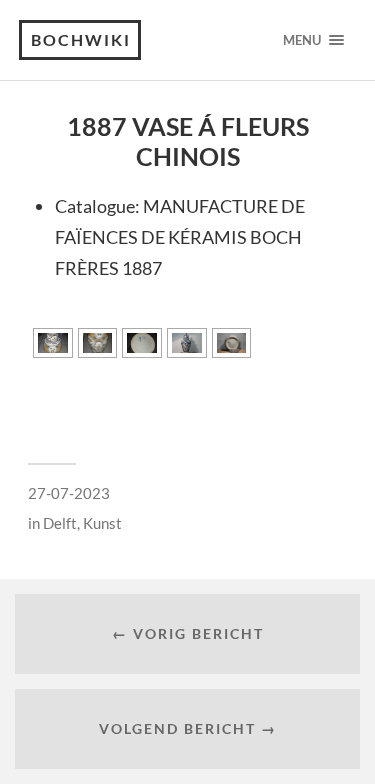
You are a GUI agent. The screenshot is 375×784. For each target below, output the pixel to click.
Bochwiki (81, 39)
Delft (60, 523)
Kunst (102, 523)
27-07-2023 (69, 493)
